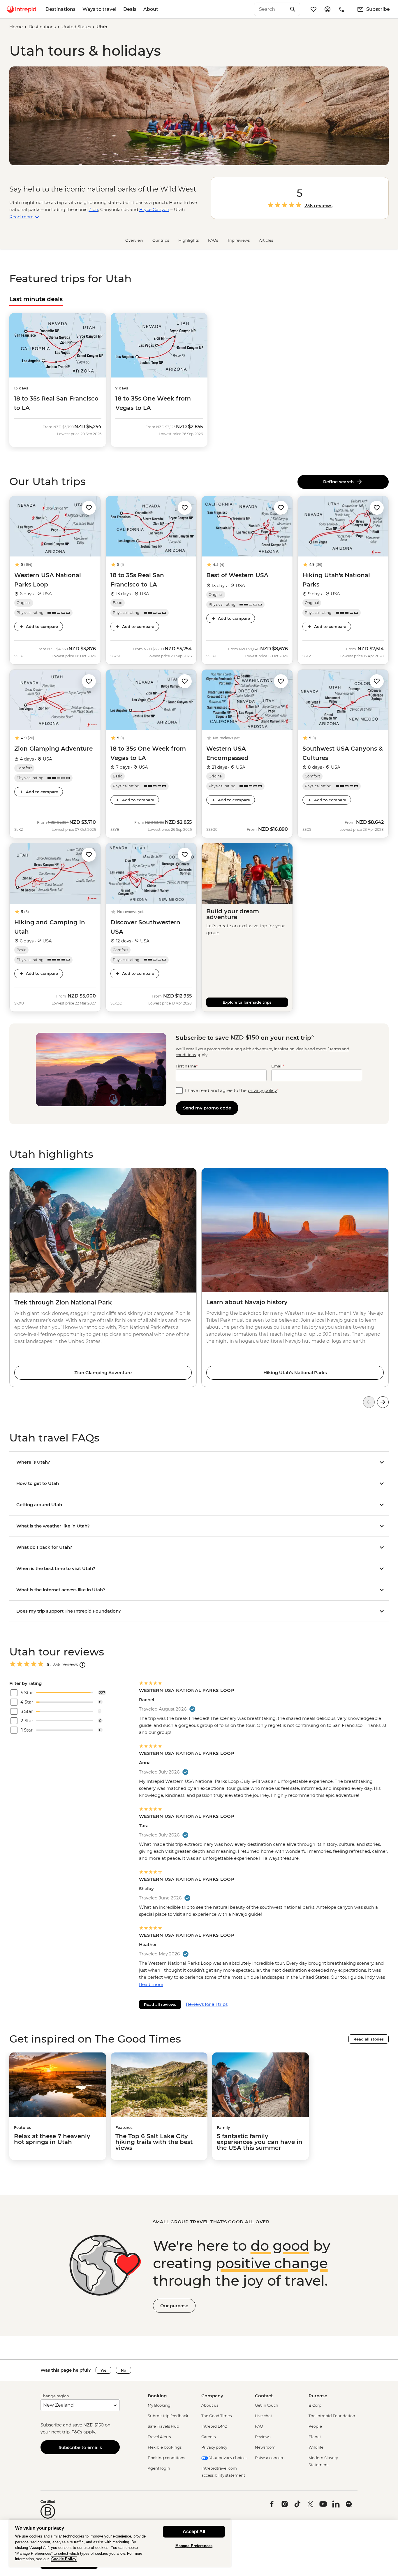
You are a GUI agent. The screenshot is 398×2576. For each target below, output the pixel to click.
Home (16, 27)
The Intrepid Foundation (332, 2416)
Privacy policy (214, 2447)
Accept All (194, 2532)
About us (210, 2405)
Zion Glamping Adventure (103, 1373)
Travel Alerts (159, 2437)
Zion (93, 209)
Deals (130, 9)
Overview (134, 240)
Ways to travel (99, 9)
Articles (266, 240)
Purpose (318, 2396)
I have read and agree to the (232, 1090)
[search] (271, 9)
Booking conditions (166, 2458)
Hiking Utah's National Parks (295, 1373)
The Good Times (216, 2416)
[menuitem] (22, 9)
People (315, 2426)
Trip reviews (238, 240)
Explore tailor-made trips (247, 1002)
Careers (208, 2437)
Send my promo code (207, 1108)
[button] (89, 507)
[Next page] (383, 1402)
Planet (315, 2437)
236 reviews (318, 206)
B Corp (315, 2405)
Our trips (161, 240)
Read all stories (369, 2039)
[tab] (36, 299)
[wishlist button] (89, 508)
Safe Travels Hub (163, 2426)
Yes (103, 2370)
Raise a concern (270, 2458)
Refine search (340, 482)
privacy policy (262, 1090)
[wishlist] (314, 9)
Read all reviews (160, 2004)
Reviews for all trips (207, 2004)
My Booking (159, 2405)
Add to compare (42, 626)
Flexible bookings (165, 2447)
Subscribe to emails (80, 2447)
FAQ (259, 2426)
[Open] (82, 1665)
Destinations (60, 9)
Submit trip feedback (168, 2416)
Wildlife (316, 2447)
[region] (120, 2543)
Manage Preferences (194, 2546)
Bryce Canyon (154, 209)
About (151, 9)
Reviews (263, 2437)
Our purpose (174, 2306)
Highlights (189, 240)
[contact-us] (341, 9)
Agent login (159, 2468)
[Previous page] (369, 1402)
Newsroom (265, 2447)
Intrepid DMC (214, 2426)
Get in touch (267, 2405)
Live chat (264, 2416)
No (124, 2370)
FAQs (213, 240)
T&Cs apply (83, 2432)
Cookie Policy (64, 2559)
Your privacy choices (228, 2458)
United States (76, 27)
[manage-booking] (327, 9)
